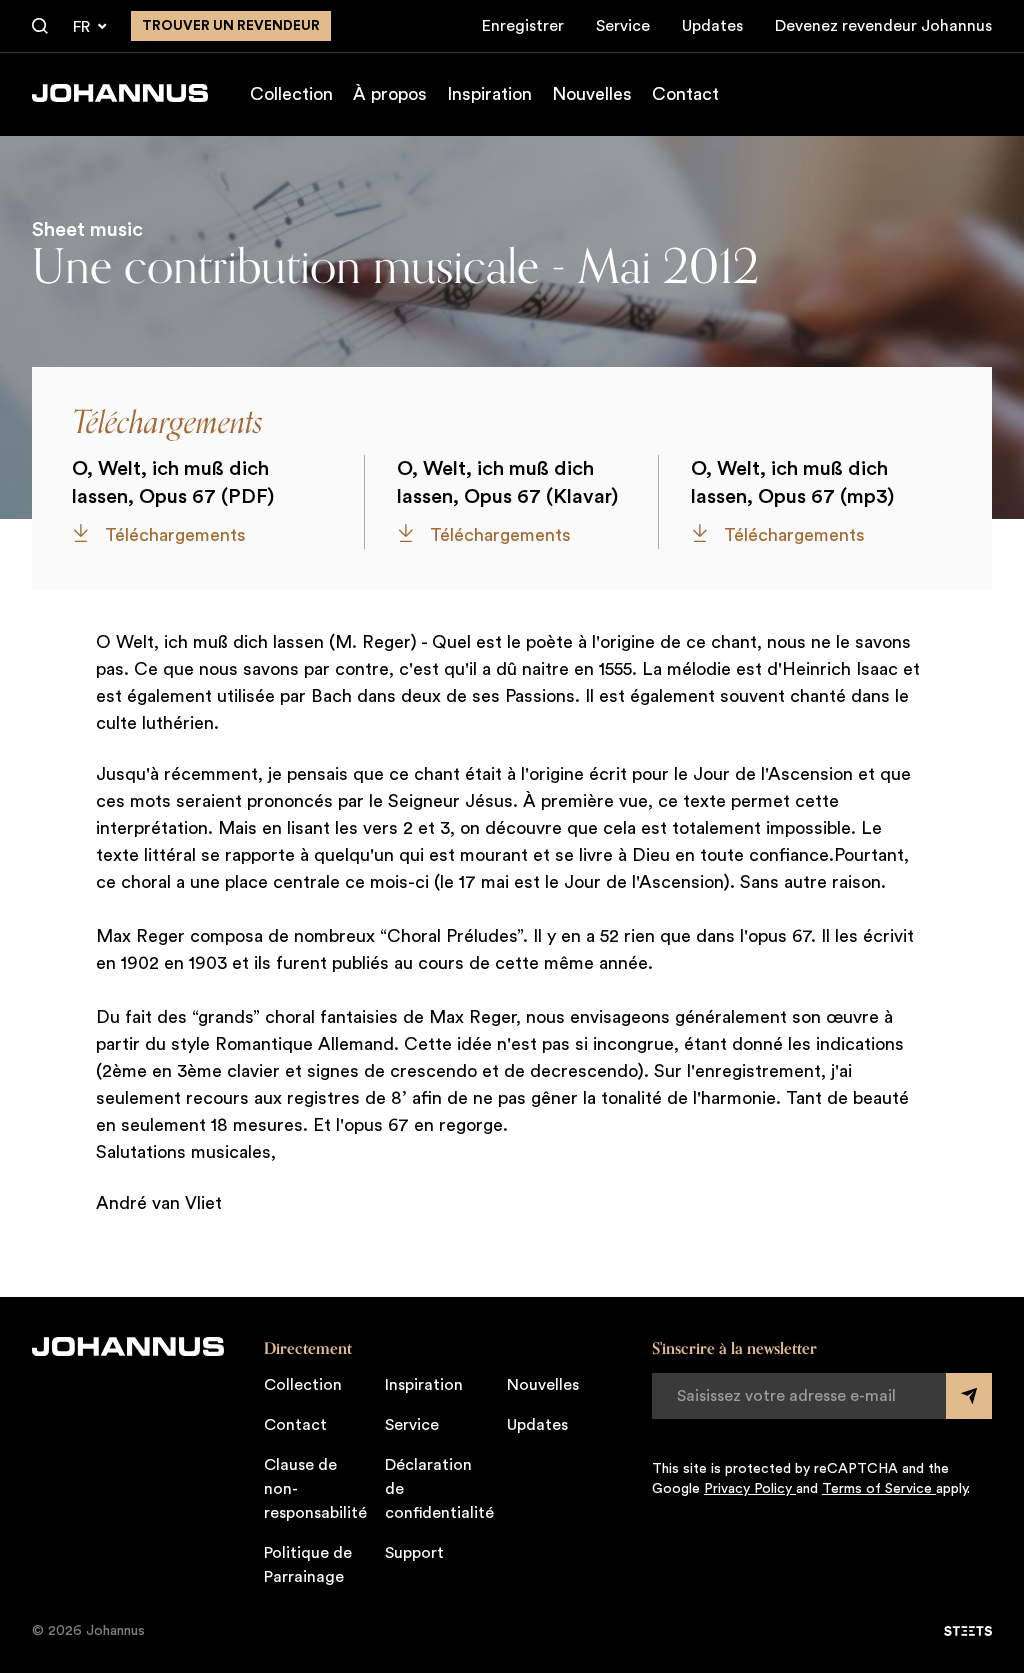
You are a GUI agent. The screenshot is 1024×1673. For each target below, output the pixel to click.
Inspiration (489, 94)
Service (623, 26)
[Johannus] (120, 93)
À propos (390, 94)
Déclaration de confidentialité (439, 1489)
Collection (291, 94)
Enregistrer (523, 26)
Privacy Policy (750, 1489)
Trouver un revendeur (231, 26)
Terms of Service (879, 1489)
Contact (685, 94)
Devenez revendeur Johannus (883, 26)
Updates (712, 26)
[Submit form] (969, 1396)
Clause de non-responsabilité (315, 1489)
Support (414, 1553)
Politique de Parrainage (308, 1565)
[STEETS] (968, 1631)
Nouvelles (592, 94)
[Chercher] (40, 27)
